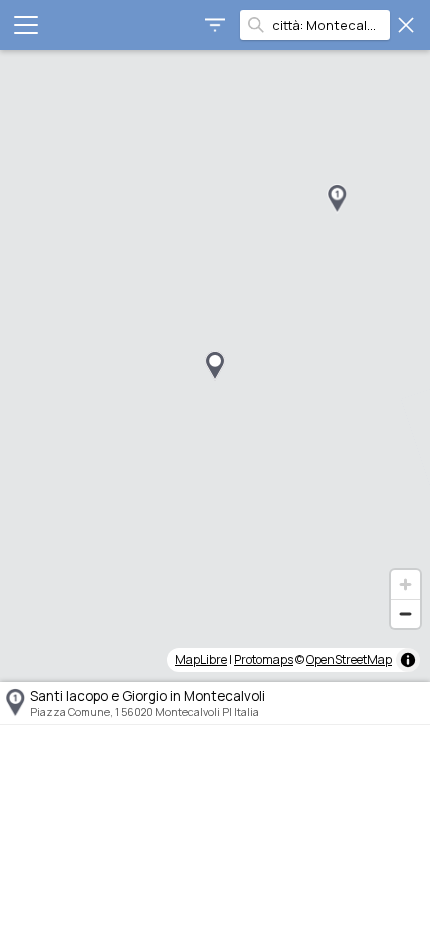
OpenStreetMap (349, 659)
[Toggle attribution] (408, 660)
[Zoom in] (405, 584)
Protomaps (263, 659)
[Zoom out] (405, 613)
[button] (337, 199)
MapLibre (201, 659)
